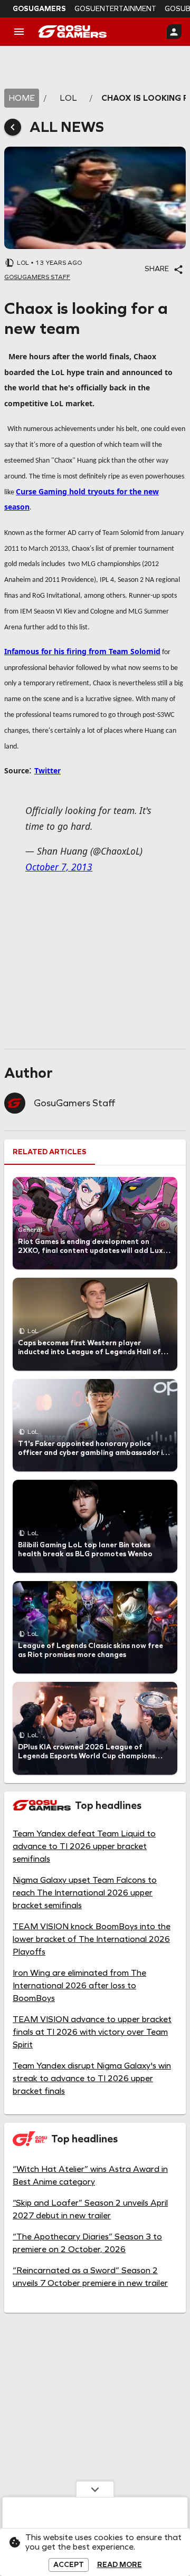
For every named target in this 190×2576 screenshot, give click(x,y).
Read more (120, 2565)
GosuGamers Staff (74, 1103)
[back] (13, 127)
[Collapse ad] (95, 2489)
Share (157, 269)
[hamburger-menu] (19, 32)
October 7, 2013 (59, 867)
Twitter (47, 770)
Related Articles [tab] (50, 1152)
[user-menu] (174, 32)
